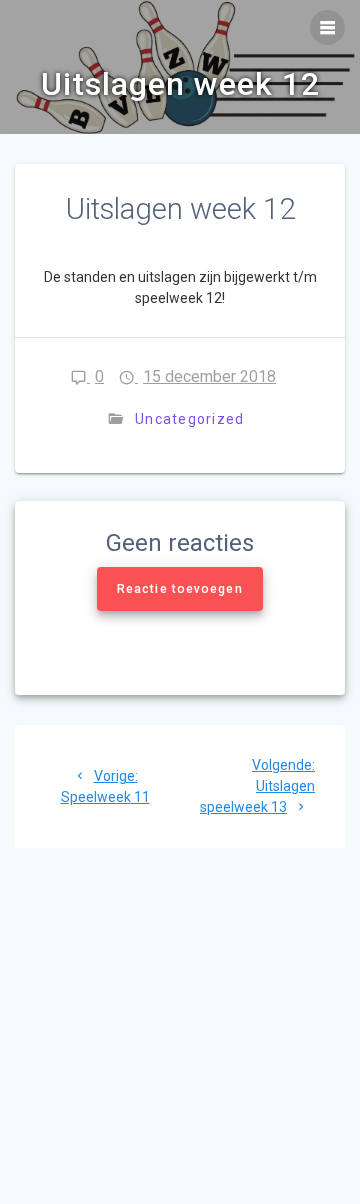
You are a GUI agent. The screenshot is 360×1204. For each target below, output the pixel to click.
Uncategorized (189, 419)
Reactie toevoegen (180, 589)
